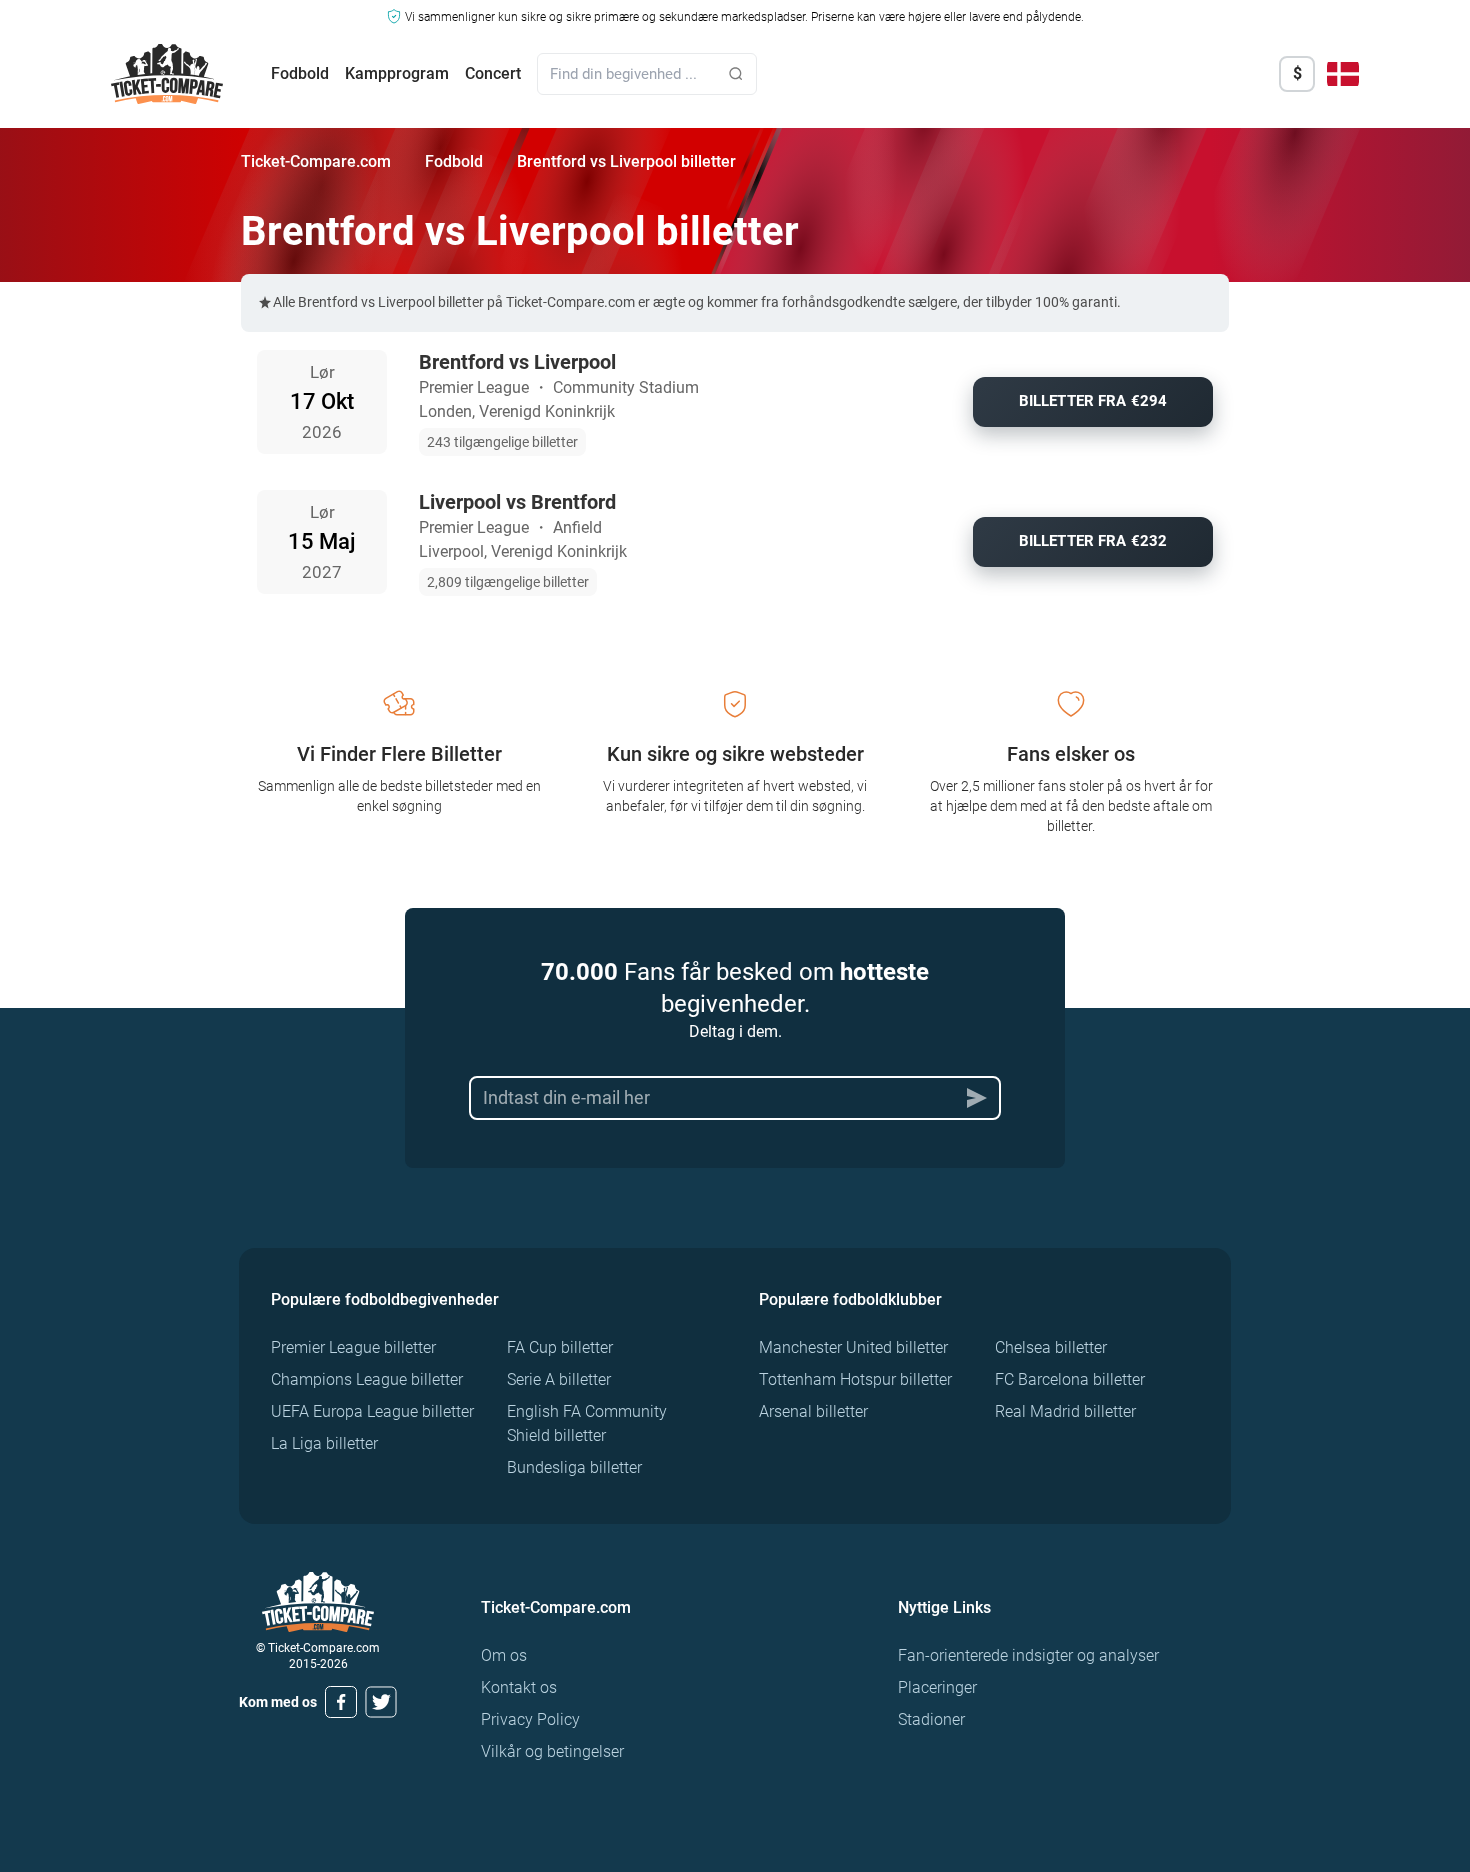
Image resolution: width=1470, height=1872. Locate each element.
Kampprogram (397, 73)
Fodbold (300, 73)
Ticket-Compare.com (316, 161)
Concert (493, 73)
